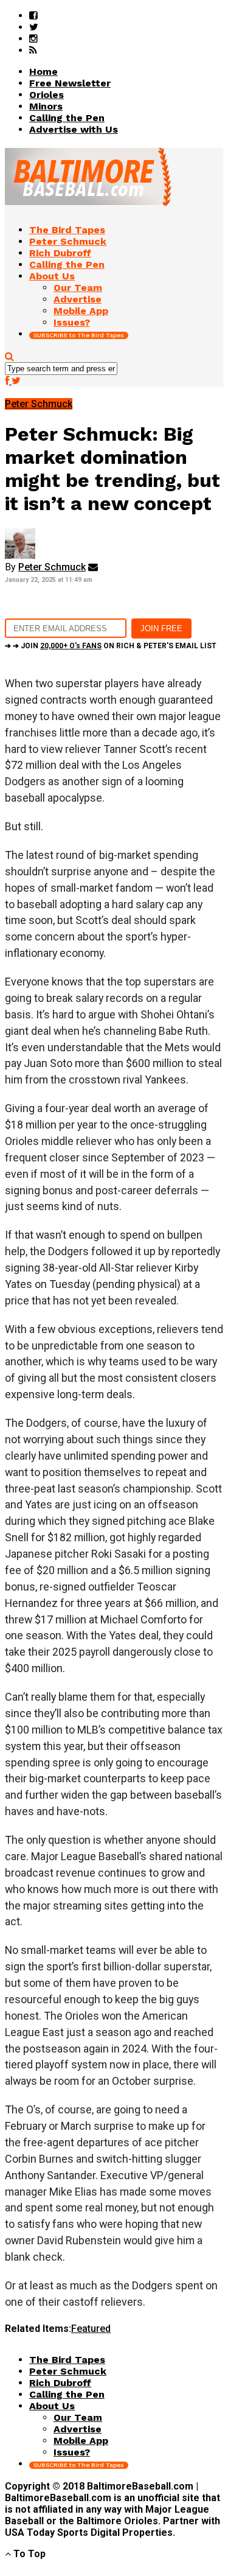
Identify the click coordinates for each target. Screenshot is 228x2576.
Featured (91, 2329)
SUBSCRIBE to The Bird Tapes (79, 335)
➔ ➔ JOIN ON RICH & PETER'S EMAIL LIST (111, 646)
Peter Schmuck (52, 567)
